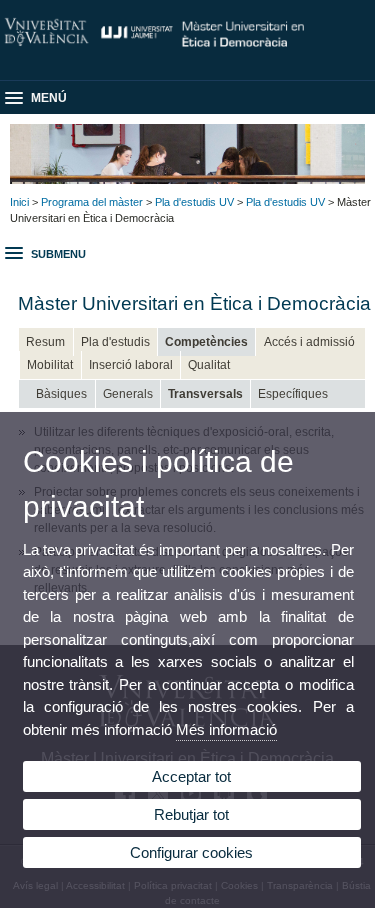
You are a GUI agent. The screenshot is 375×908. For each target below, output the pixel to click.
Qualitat (209, 365)
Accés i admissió (309, 342)
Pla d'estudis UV (194, 202)
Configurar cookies (191, 852)
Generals (128, 394)
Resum (45, 342)
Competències (206, 342)
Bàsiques (61, 394)
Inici (19, 202)
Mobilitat (50, 365)
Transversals (205, 394)
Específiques (293, 394)
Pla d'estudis (115, 342)
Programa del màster (92, 202)
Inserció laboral (131, 365)
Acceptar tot (191, 776)
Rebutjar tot (191, 814)
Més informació (226, 729)
